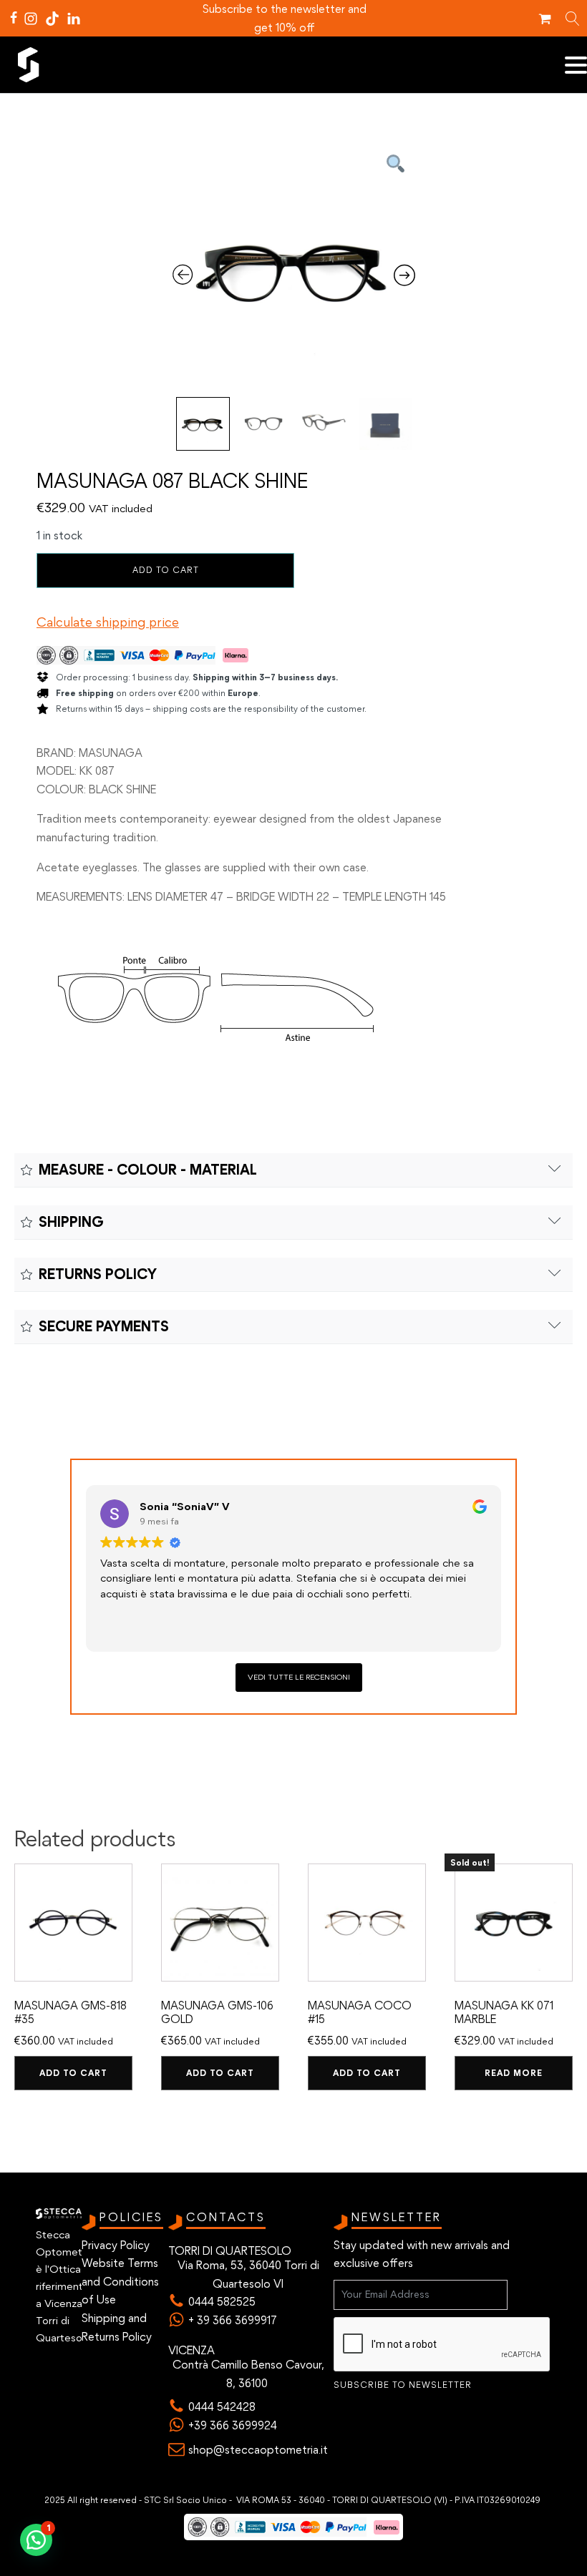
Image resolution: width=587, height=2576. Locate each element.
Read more (514, 2073)
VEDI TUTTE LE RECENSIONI (299, 1677)
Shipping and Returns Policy (117, 2327)
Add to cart (166, 570)
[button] (36, 2540)
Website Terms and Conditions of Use (120, 2281)
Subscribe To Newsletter (403, 2385)
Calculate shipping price (108, 622)
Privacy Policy (116, 2245)
